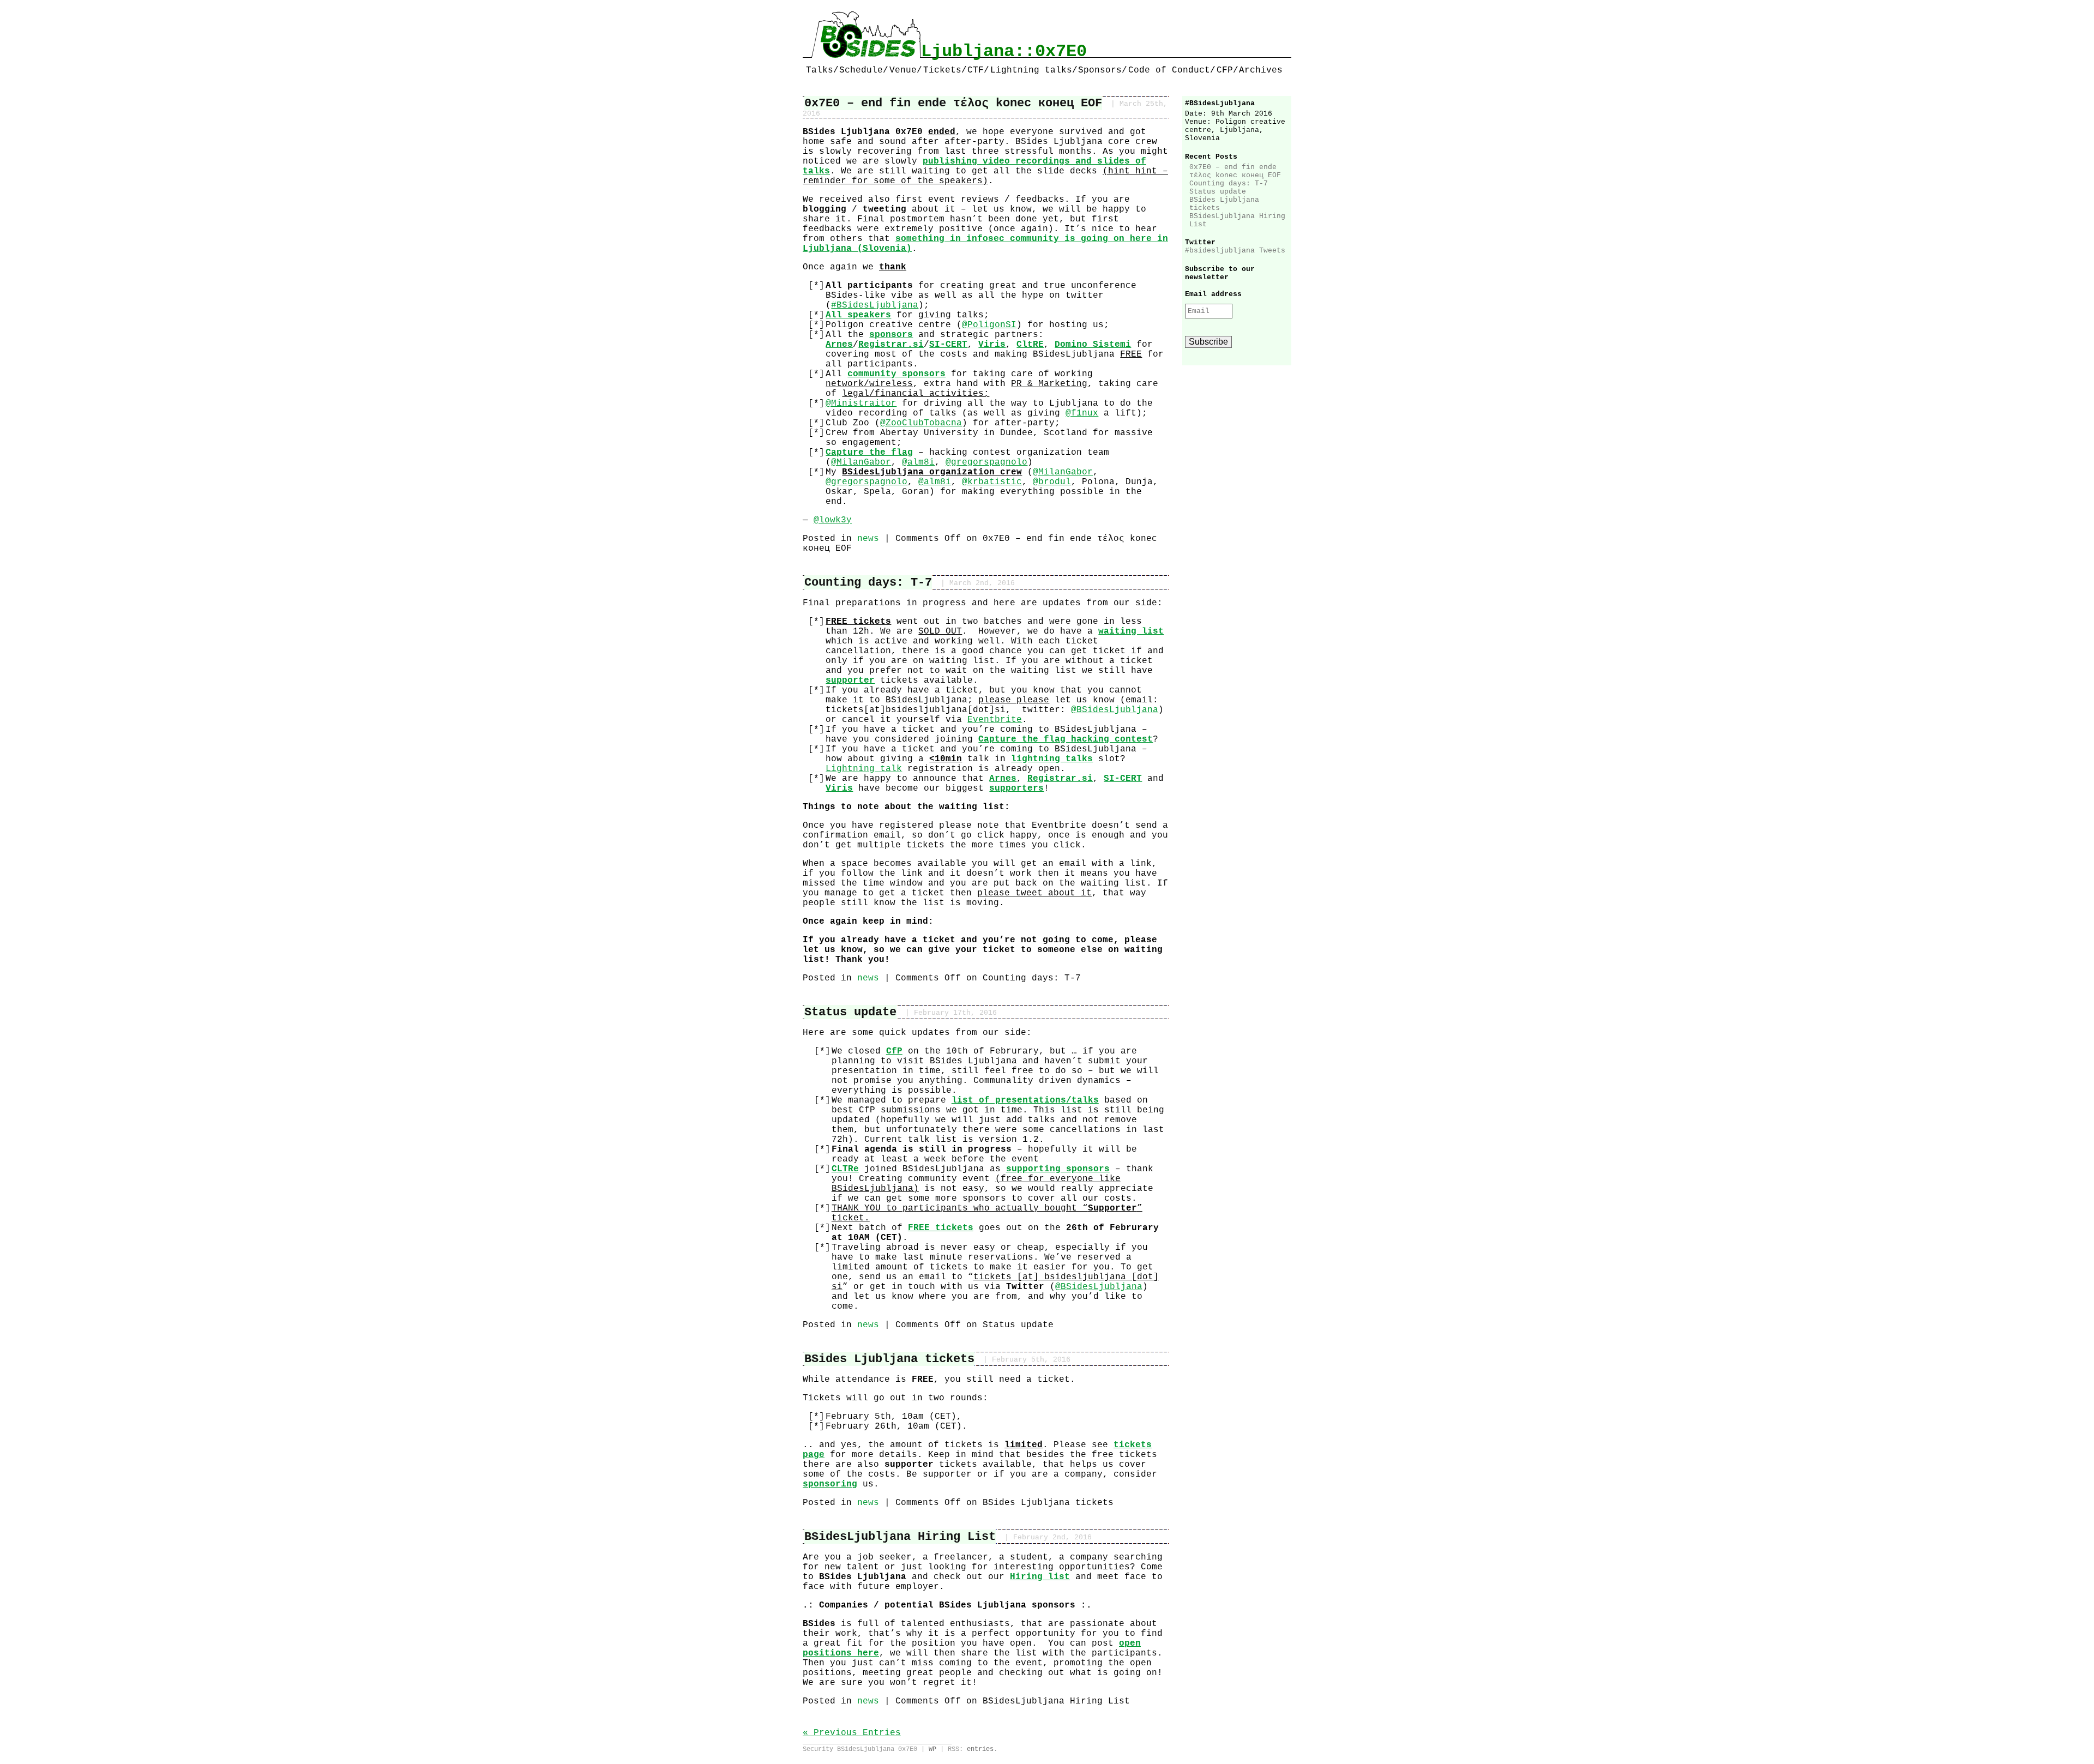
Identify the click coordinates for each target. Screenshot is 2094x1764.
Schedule (861, 70)
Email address (1213, 294)
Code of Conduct (1169, 70)
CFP (1225, 70)
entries (980, 1749)
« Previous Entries (852, 1733)
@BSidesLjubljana (1115, 710)
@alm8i (918, 462)
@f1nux (1082, 413)
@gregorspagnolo (986, 462)
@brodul (1052, 482)
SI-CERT (1123, 779)
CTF (976, 70)
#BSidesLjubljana (875, 305)
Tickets (942, 70)
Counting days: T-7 (868, 582)
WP (932, 1749)
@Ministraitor (861, 404)
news (868, 539)
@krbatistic (992, 482)
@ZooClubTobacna (921, 423)
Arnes (839, 345)
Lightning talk (864, 769)
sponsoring (830, 1484)
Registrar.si (1060, 779)
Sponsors (1100, 70)
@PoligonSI (989, 325)
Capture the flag (869, 453)
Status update (850, 1012)
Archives (1261, 70)
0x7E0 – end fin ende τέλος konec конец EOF (953, 103)
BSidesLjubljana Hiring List (900, 1537)
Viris (839, 788)
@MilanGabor (861, 462)
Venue (903, 70)
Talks (820, 70)
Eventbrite (995, 720)
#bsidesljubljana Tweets (1235, 251)
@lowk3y (833, 520)
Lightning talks (1031, 70)
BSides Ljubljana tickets (889, 1359)
